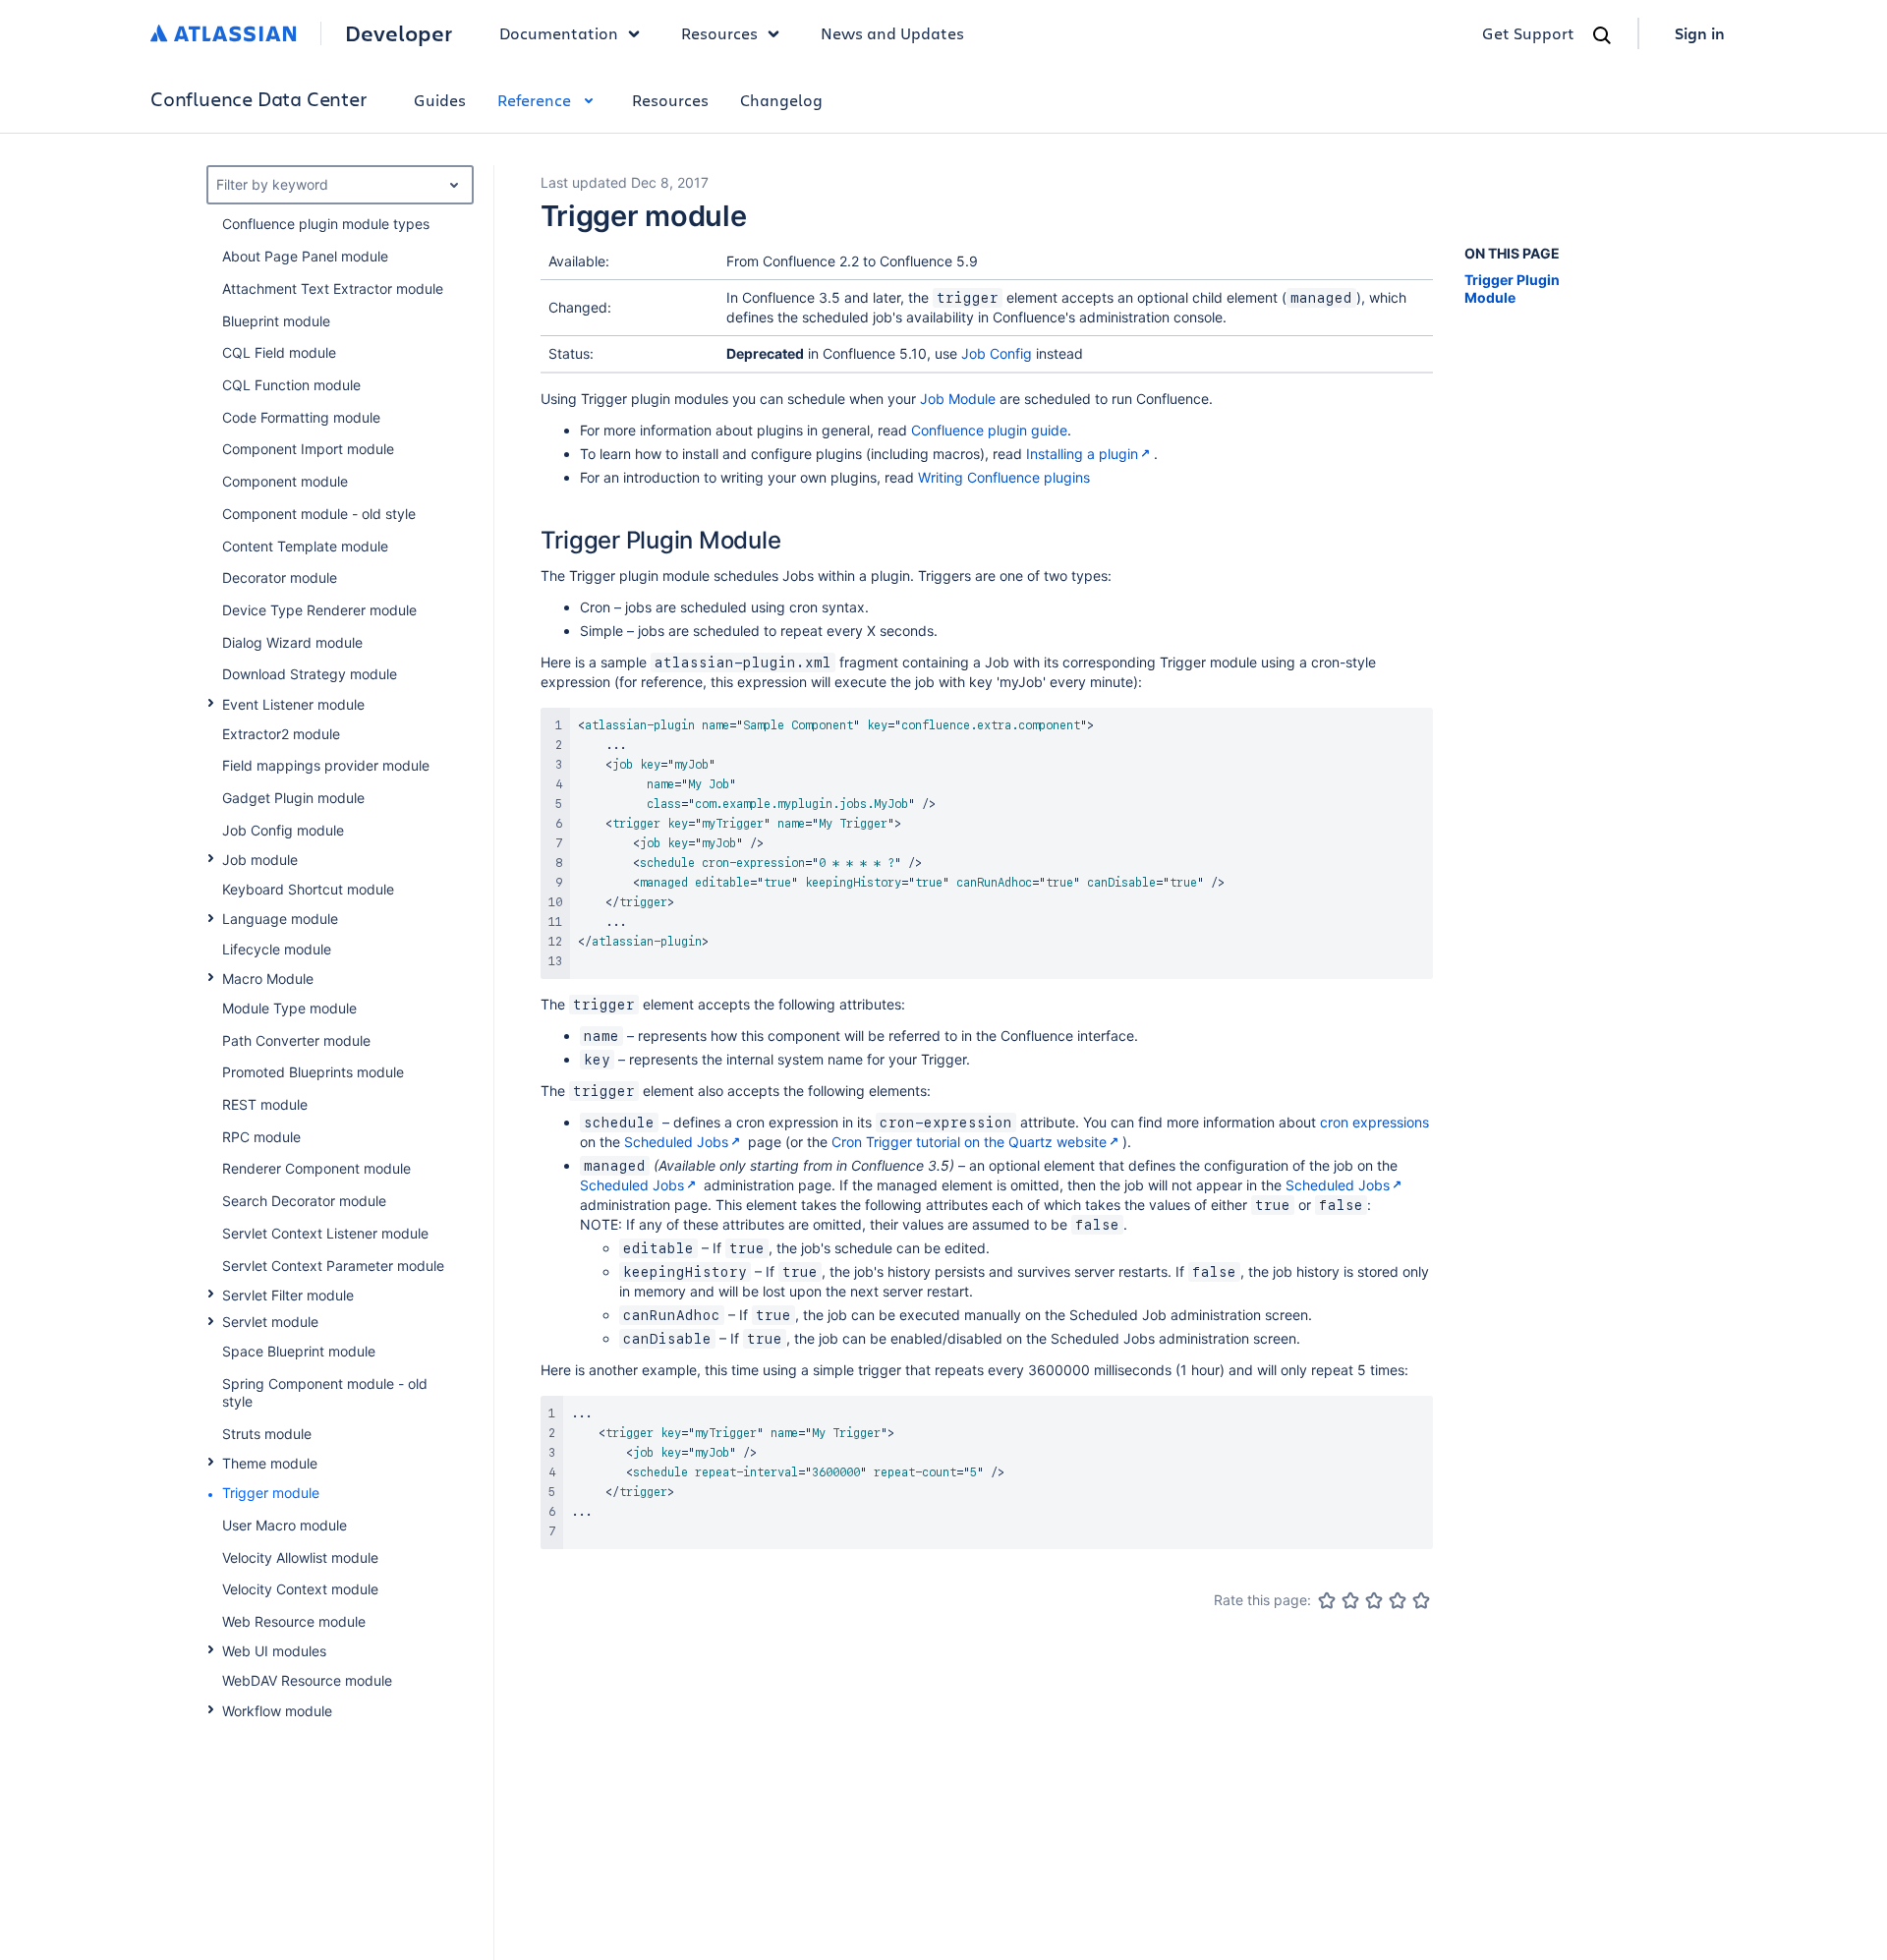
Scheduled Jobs (676, 1142)
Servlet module (270, 1322)
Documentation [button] (559, 33)
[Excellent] (1421, 1600)
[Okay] (1374, 1600)
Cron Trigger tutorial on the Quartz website (969, 1142)
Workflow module (277, 1711)
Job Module (958, 399)
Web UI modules (274, 1651)
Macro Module (268, 979)
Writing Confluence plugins (1004, 477)
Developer (399, 33)
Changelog (781, 100)
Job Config (997, 353)
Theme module (270, 1463)
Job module (260, 860)
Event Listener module (293, 704)
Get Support (1528, 33)
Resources (670, 100)
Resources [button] (719, 33)
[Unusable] (1327, 1600)
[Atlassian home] (224, 33)
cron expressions (1374, 1122)
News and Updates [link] (892, 33)
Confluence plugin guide (989, 430)
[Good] (1398, 1600)
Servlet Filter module (288, 1295)
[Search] (1602, 35)
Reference (534, 100)
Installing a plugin (1082, 454)
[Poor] (1350, 1600)
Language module (280, 919)
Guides (440, 100)
